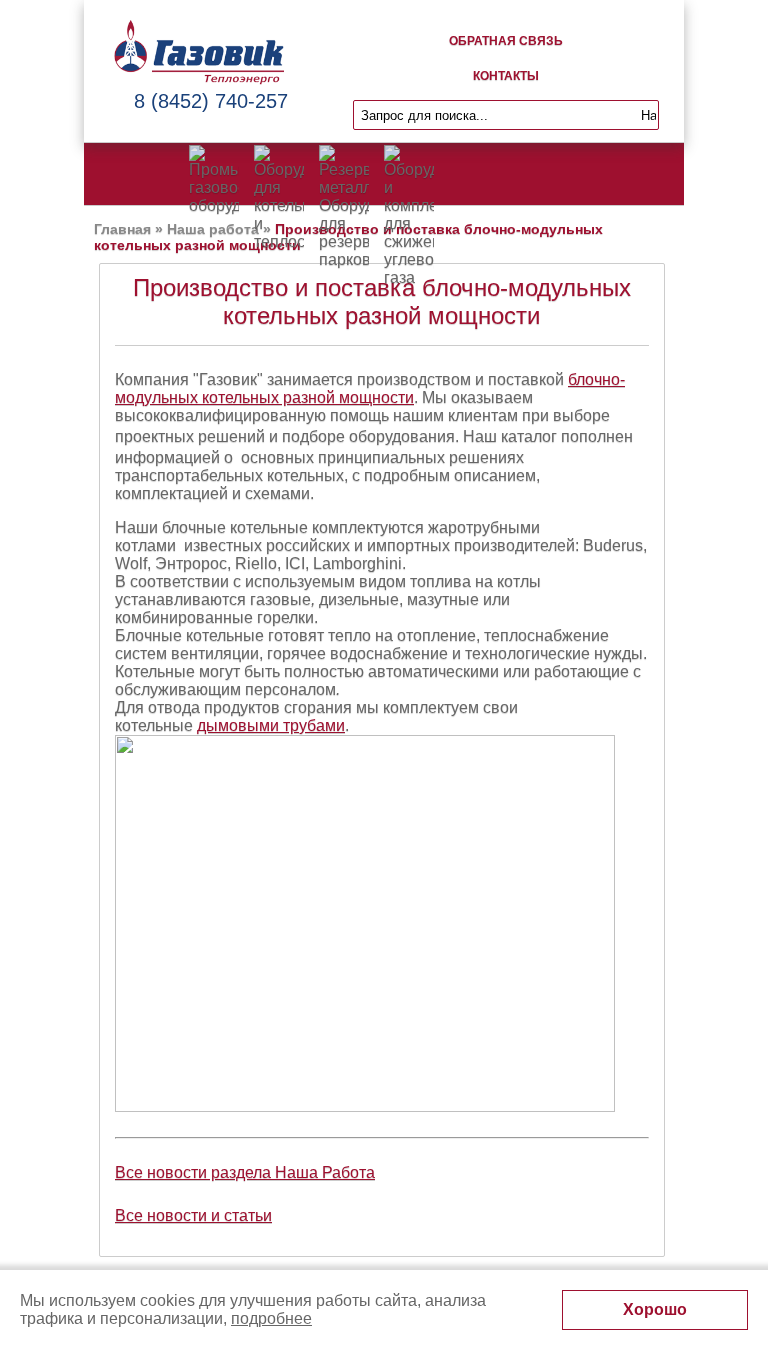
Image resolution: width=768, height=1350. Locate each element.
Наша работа (213, 229)
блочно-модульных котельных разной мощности (370, 388)
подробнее (271, 1318)
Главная (122, 229)
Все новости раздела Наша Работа (245, 1172)
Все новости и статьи (193, 1215)
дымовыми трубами (271, 725)
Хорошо (655, 1309)
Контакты (506, 76)
